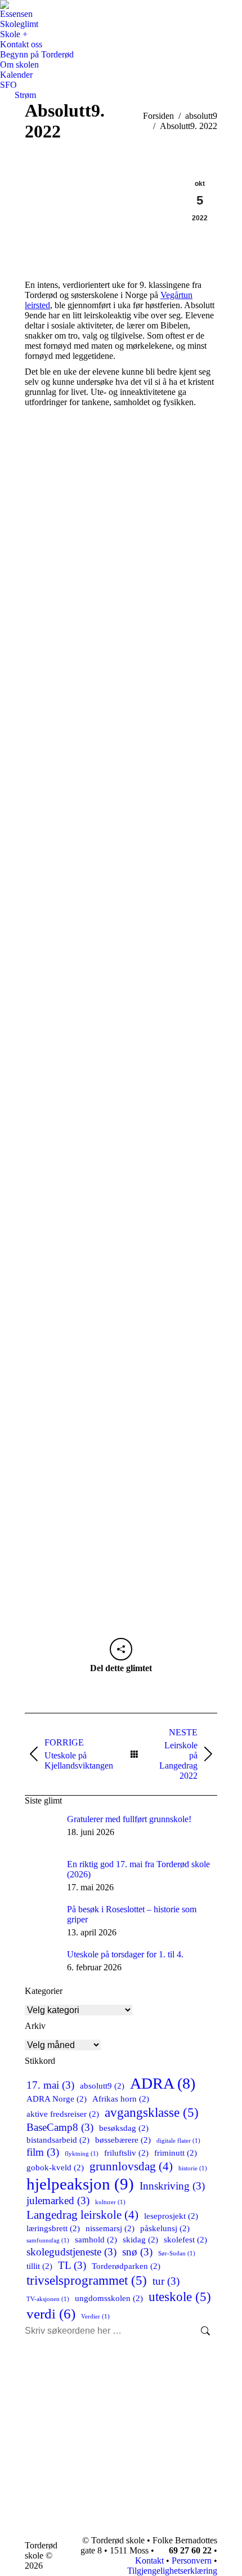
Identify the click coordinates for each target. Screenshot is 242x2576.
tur (166, 2281)
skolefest (185, 2239)
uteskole (180, 2297)
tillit (39, 2266)
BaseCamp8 (60, 2127)
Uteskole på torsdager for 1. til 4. (125, 1954)
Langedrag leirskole (82, 2215)
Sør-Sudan (177, 2253)
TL (72, 2265)
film (43, 2152)
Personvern (192, 2561)
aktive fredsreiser (63, 2114)
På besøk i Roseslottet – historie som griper (132, 1914)
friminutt (176, 2153)
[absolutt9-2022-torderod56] (121, 1342)
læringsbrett (53, 2228)
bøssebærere (123, 2140)
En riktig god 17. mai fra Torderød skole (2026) (138, 1869)
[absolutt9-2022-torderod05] (121, 1145)
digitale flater (178, 2141)
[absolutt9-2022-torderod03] (121, 986)
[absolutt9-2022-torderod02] (121, 763)
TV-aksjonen (48, 2299)
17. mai (50, 2085)
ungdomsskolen (109, 2298)
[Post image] (42, 1831)
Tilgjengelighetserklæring (172, 2571)
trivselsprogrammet (87, 2280)
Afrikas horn (121, 2098)
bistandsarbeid (58, 2140)
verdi (51, 2313)
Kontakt (148, 2561)
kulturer (110, 2202)
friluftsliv (126, 2153)
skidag (140, 2239)
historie (193, 2168)
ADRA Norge (57, 2098)
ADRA (163, 2083)
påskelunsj (165, 2228)
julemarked (58, 2200)
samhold (96, 2239)
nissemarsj (110, 2228)
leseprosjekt (171, 2216)
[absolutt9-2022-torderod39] (121, 1243)
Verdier (95, 2317)
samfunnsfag (48, 2240)
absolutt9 (102, 2086)
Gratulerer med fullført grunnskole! (129, 1819)
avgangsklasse (152, 2112)
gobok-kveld (55, 2167)
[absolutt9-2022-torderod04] (121, 1501)
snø (137, 2252)
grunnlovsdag (131, 2166)
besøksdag (124, 2128)
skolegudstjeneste (71, 2252)
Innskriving (172, 2186)
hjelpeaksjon (80, 2184)
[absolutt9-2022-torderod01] (121, 539)
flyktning (82, 2154)
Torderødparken (126, 2266)
